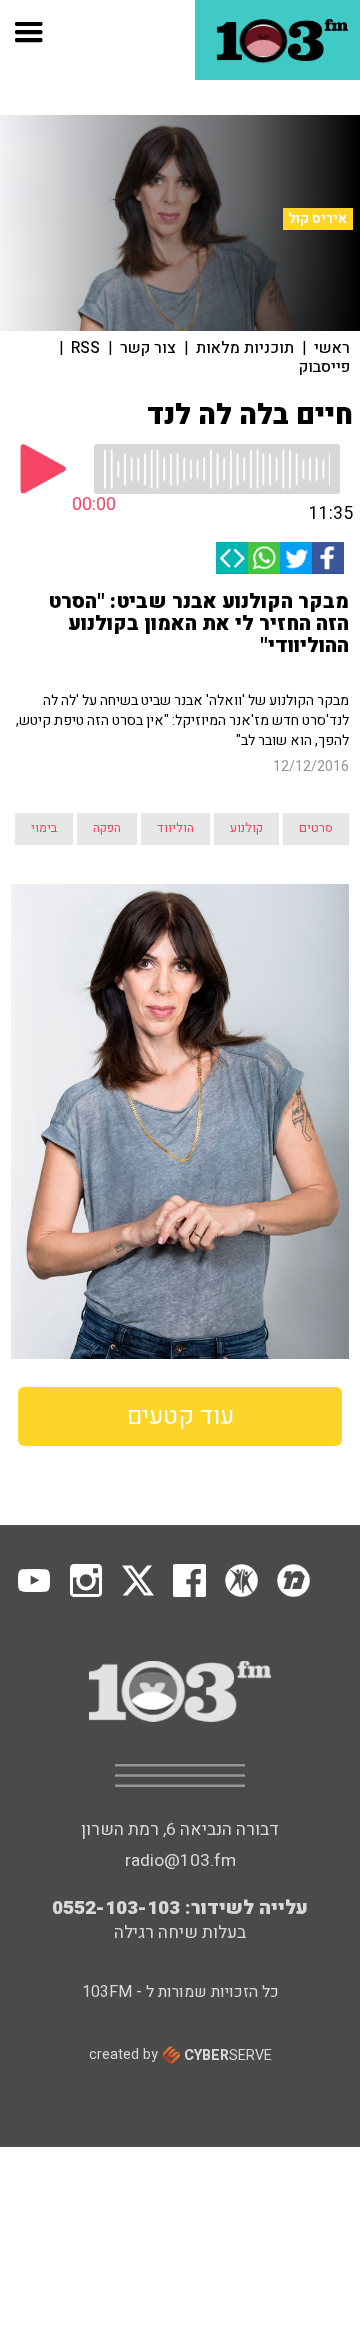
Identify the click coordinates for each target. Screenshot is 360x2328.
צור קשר (148, 348)
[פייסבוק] (328, 558)
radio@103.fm (180, 1860)
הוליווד (175, 828)
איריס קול (317, 219)
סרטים (316, 828)
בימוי (44, 828)
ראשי (332, 348)
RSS (85, 348)
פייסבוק (324, 367)
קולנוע (246, 828)
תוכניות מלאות (245, 348)
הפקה (107, 828)
